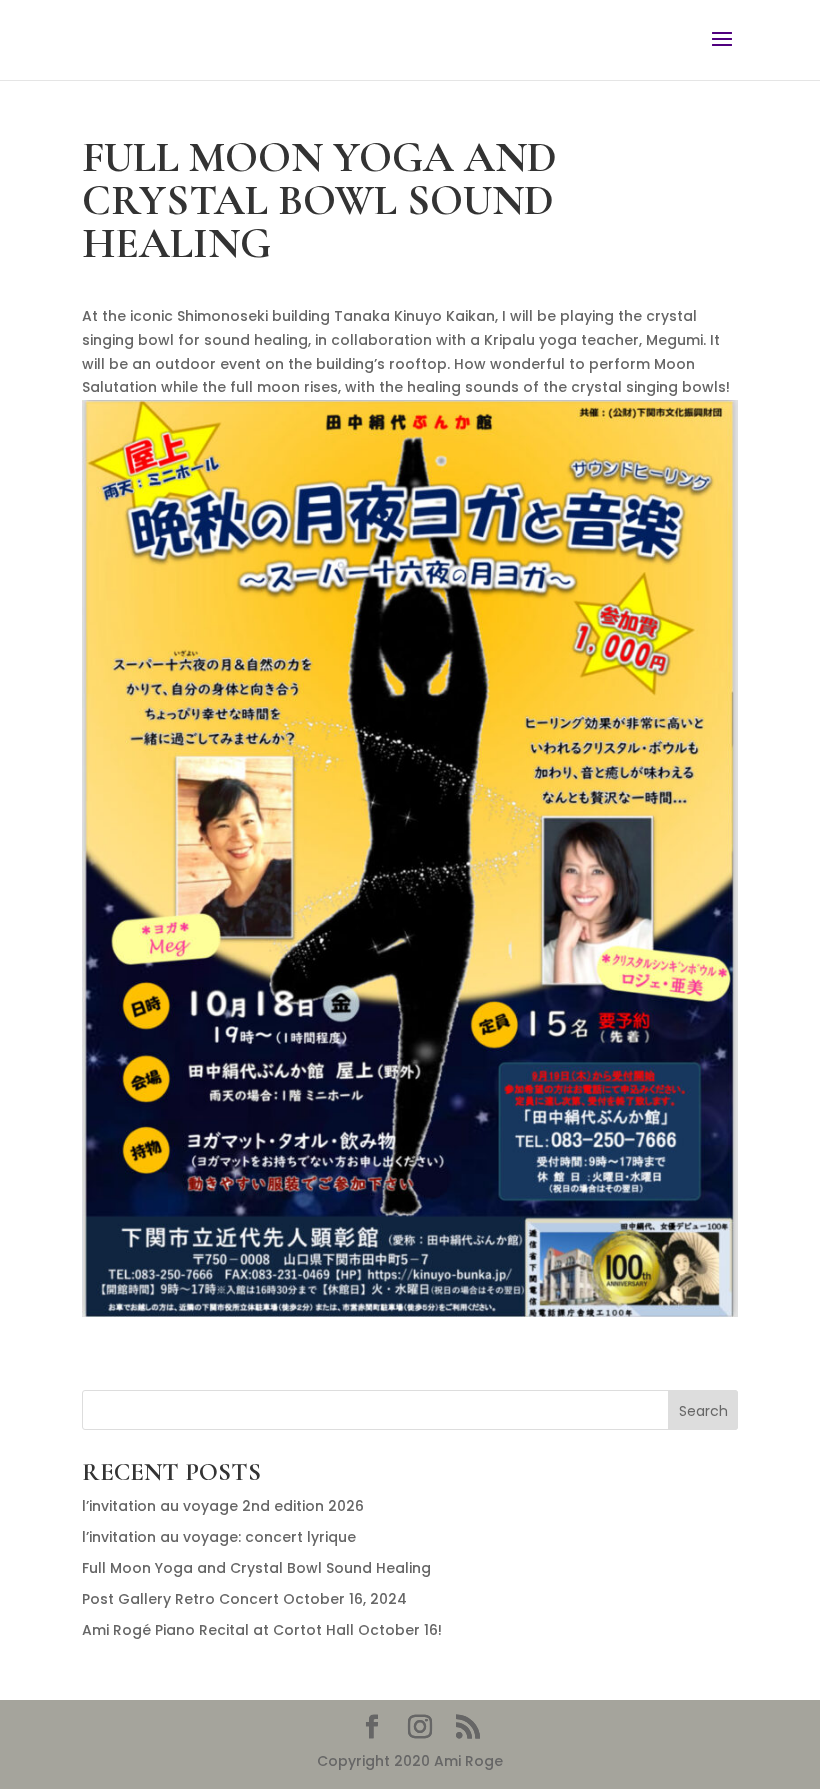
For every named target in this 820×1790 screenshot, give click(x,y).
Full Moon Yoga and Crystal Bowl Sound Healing (256, 1568)
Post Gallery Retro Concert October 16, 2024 (244, 1599)
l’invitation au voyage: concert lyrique (219, 1537)
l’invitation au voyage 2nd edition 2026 (223, 1506)
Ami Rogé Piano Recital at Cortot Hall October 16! (262, 1630)
